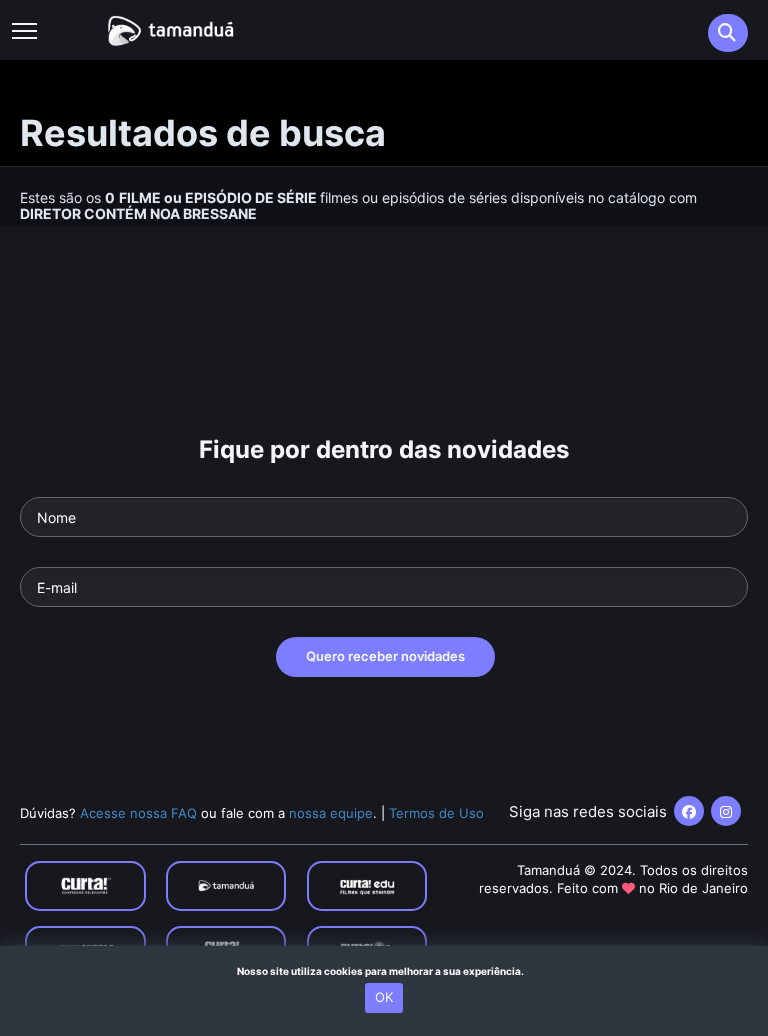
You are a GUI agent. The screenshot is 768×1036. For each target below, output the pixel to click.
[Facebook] (689, 811)
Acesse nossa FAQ (138, 813)
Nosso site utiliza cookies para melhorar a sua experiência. (384, 971)
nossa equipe (331, 813)
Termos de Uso (436, 813)
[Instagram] (726, 811)
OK (384, 997)
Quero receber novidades (385, 656)
